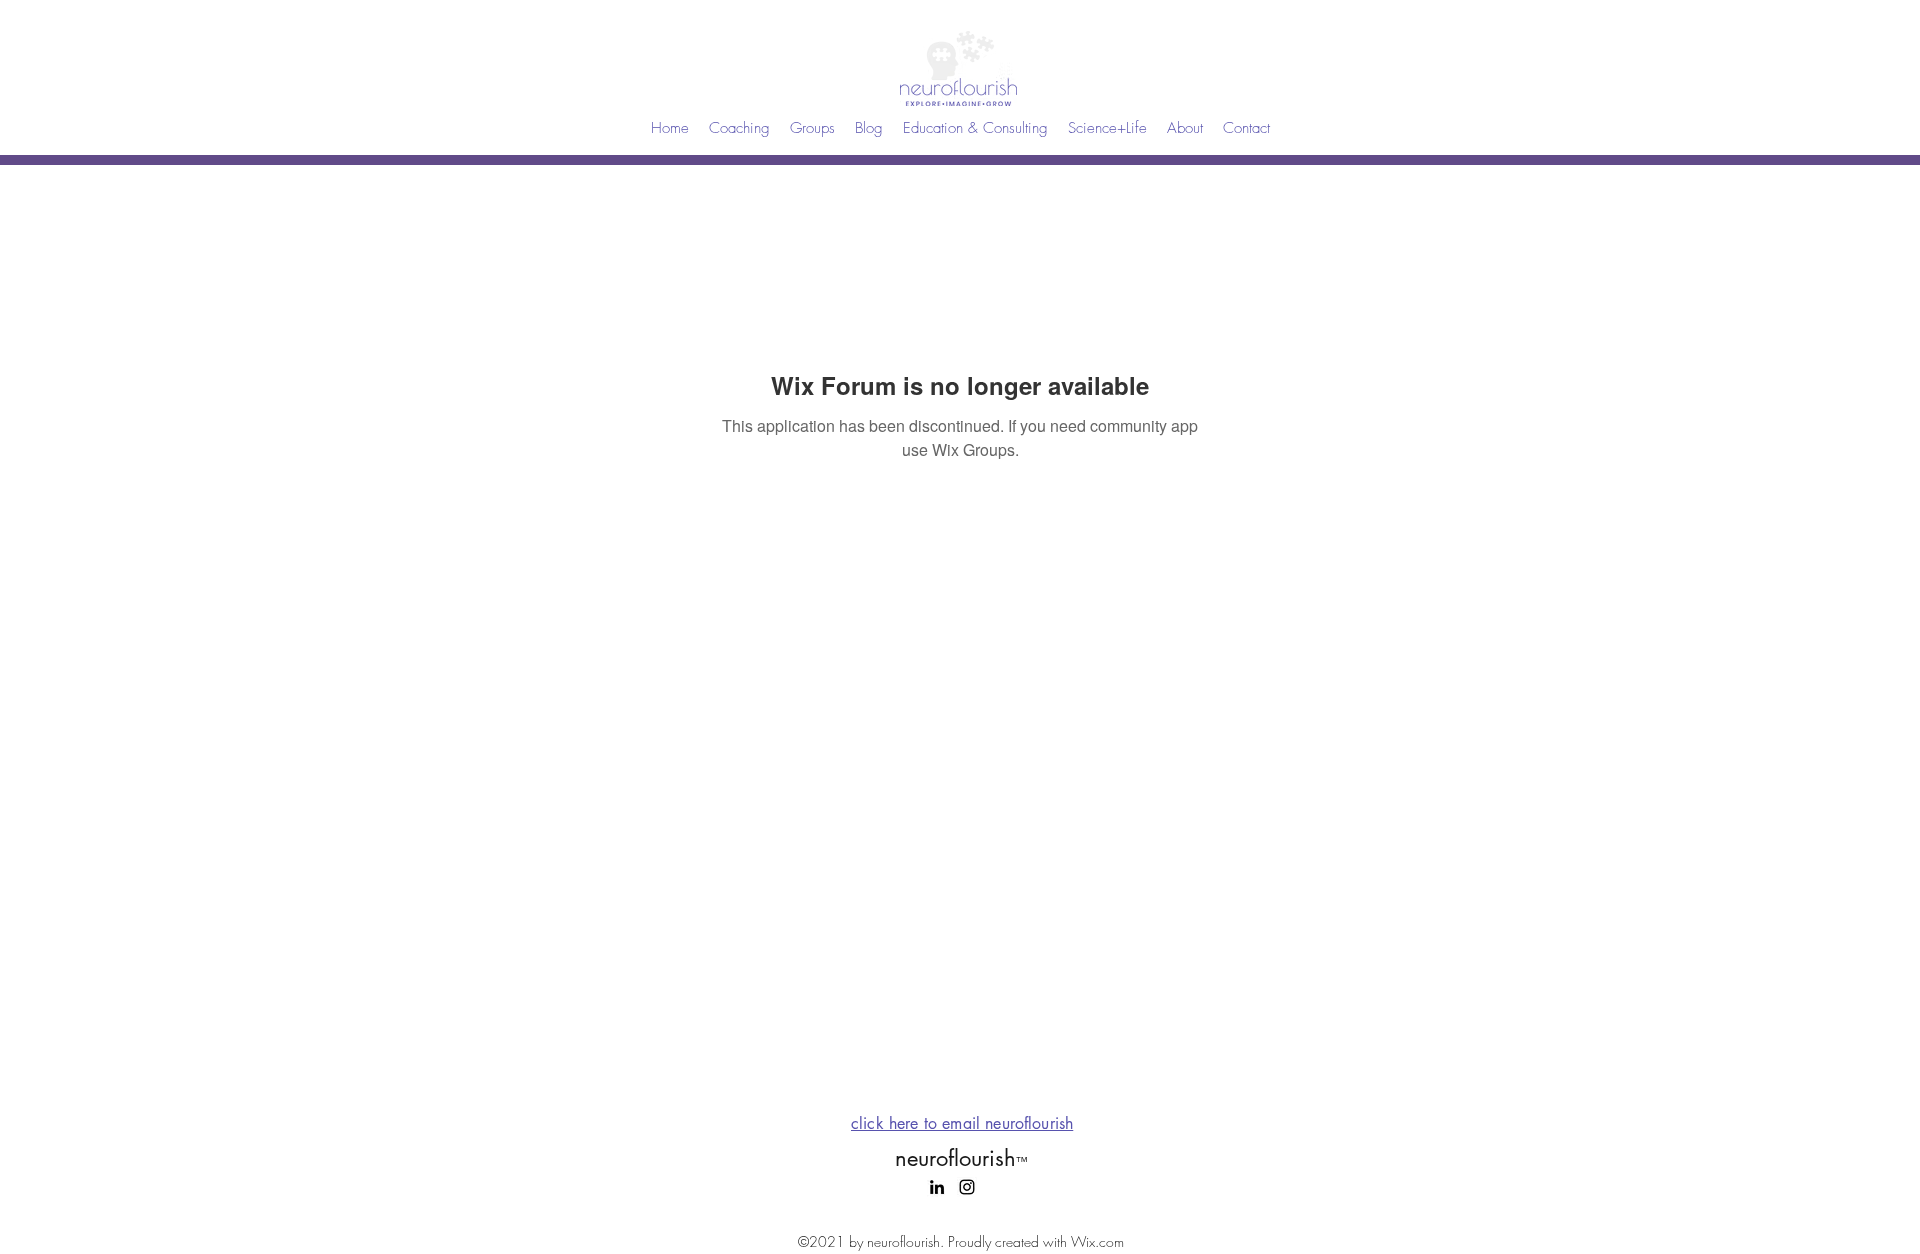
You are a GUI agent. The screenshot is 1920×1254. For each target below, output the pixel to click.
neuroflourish (961, 1158)
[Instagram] (967, 1187)
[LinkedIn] (937, 1187)
